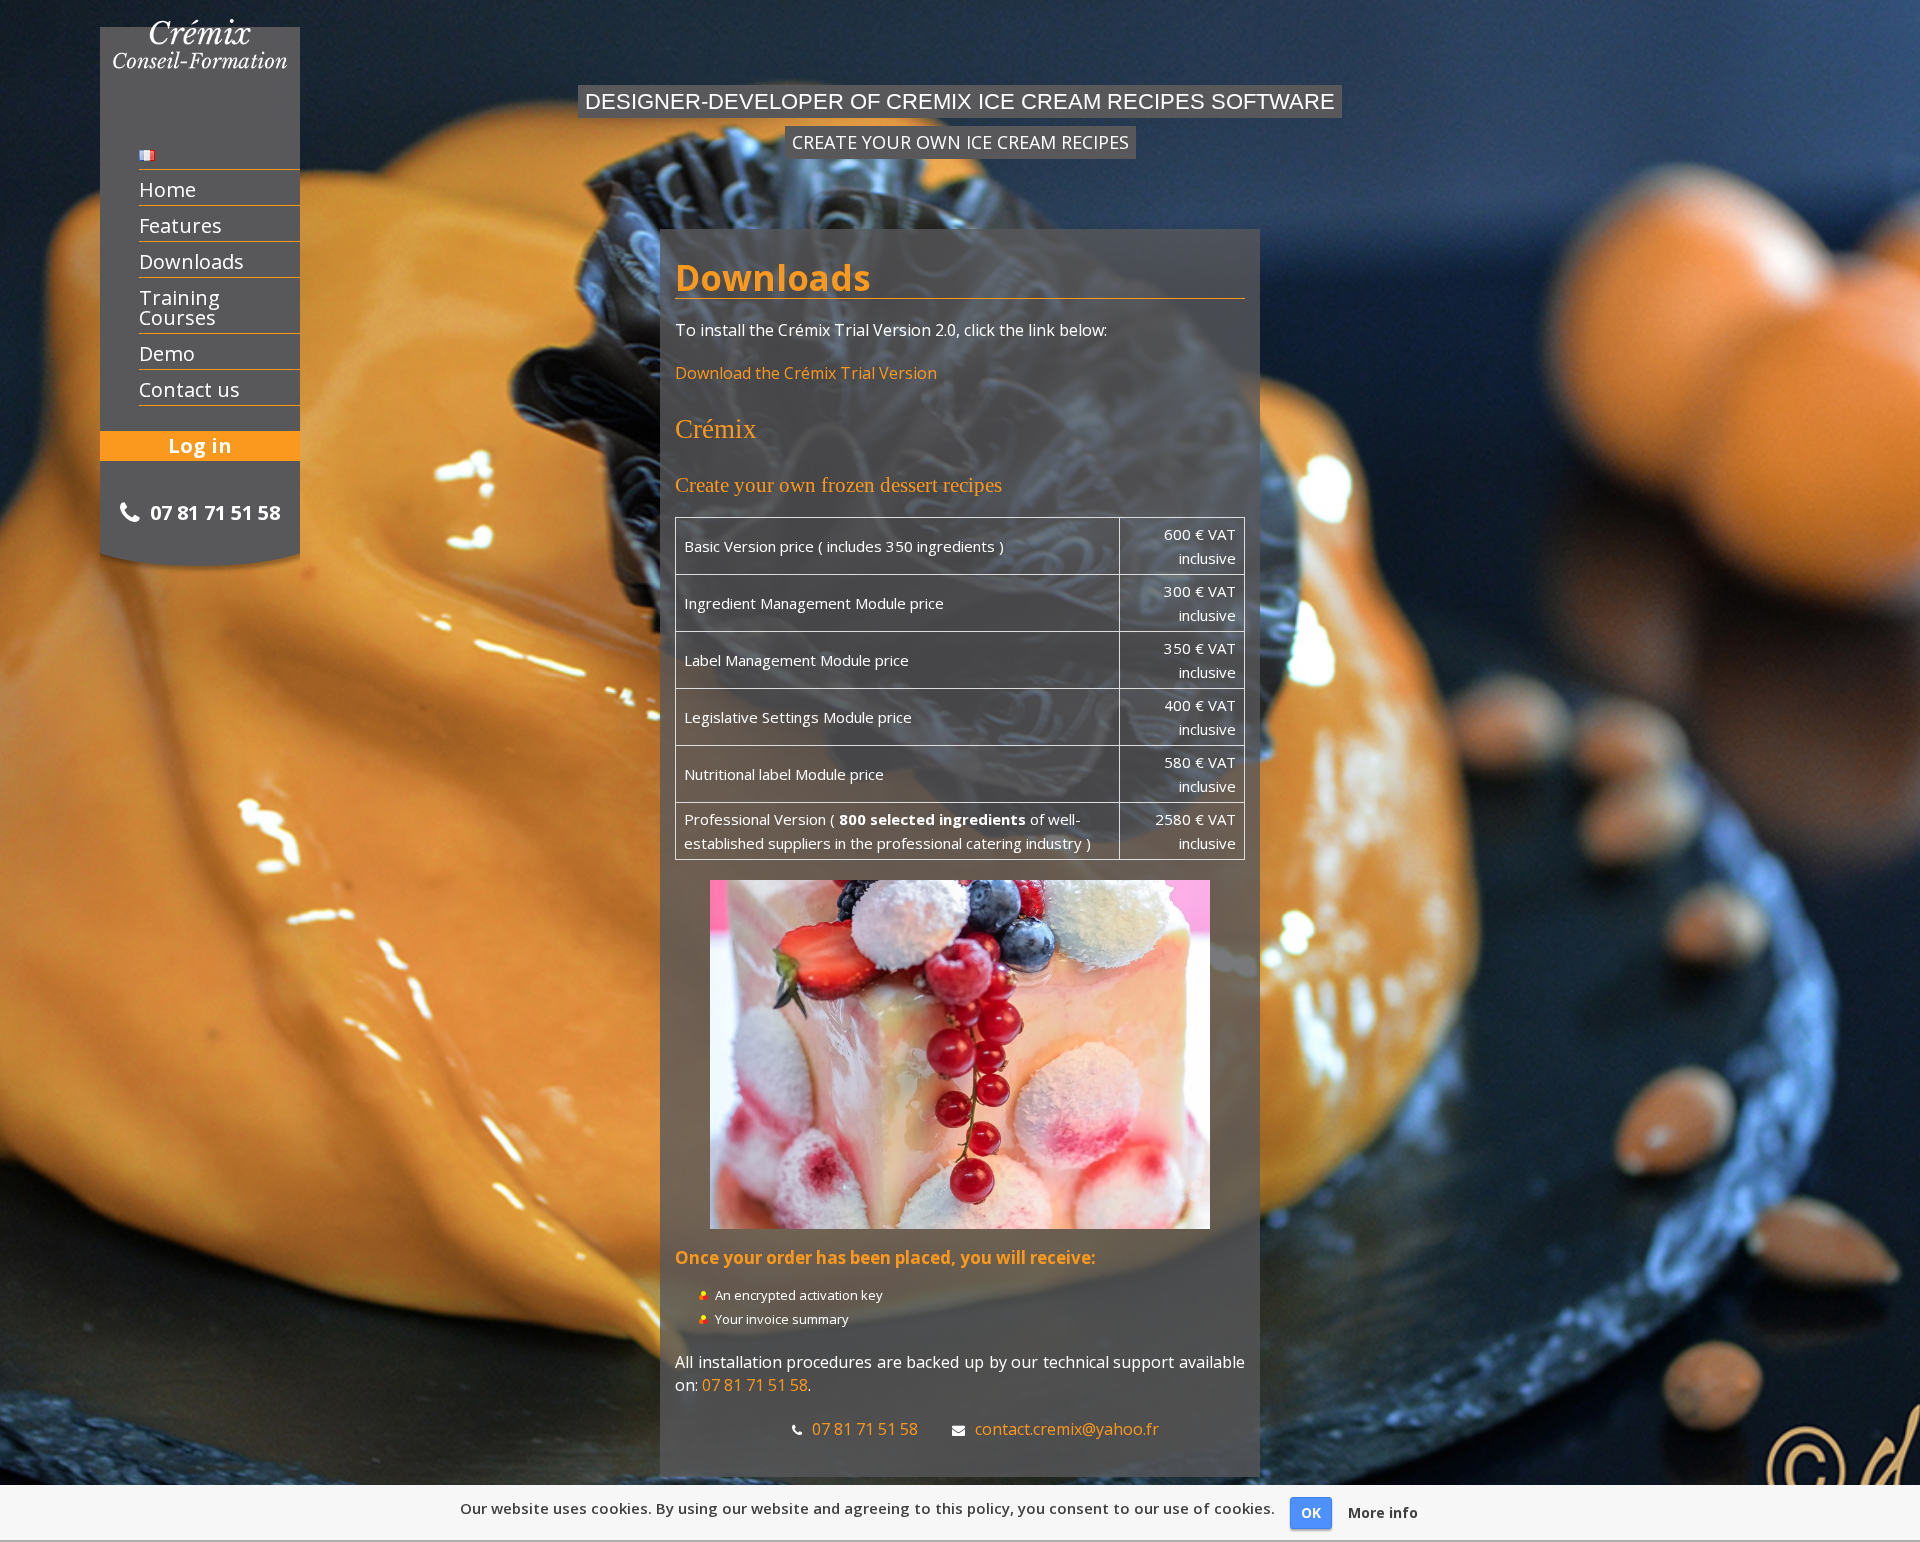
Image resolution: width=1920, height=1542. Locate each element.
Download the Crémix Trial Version (806, 373)
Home (167, 190)
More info (1383, 1513)
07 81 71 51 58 (755, 1385)
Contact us (189, 390)
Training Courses (179, 308)
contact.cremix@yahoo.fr (1067, 1429)
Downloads (191, 262)
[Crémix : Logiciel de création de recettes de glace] (206, 74)
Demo (167, 354)
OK (1311, 1512)
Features (180, 226)
